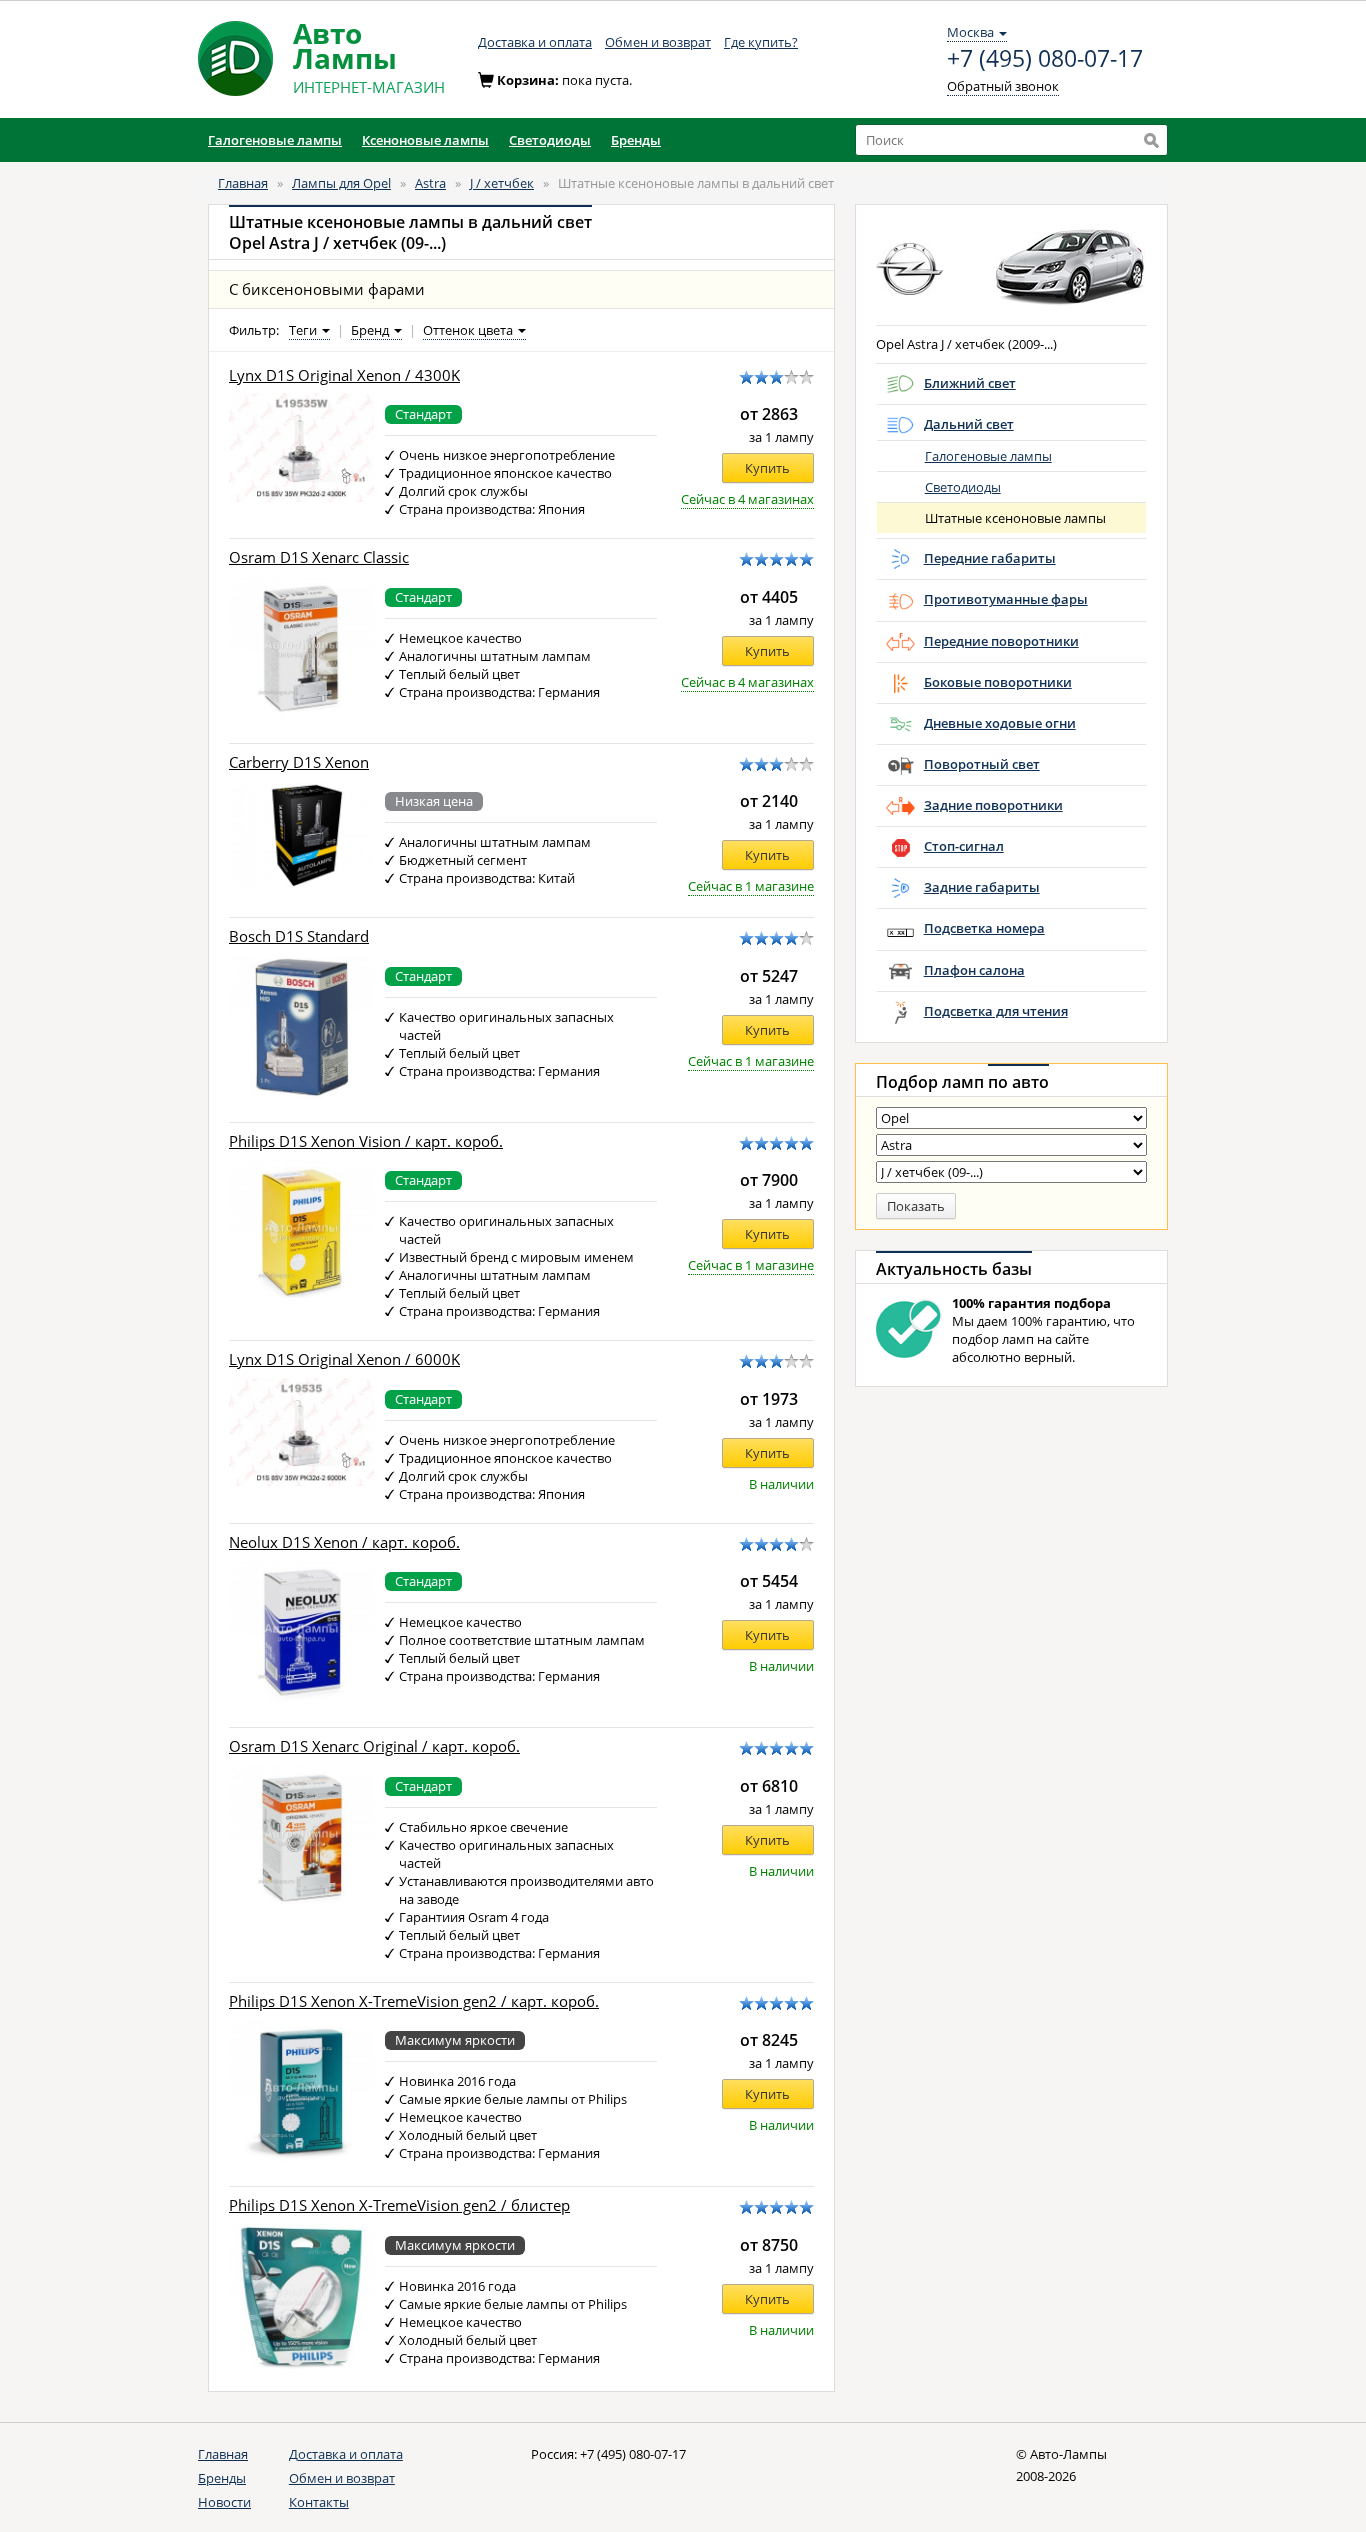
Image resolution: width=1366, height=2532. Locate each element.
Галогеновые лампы (988, 456)
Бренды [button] (636, 140)
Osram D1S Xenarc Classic (319, 557)
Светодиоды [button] (550, 140)
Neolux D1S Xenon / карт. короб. (344, 1542)
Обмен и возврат (658, 42)
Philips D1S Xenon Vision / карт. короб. (366, 1141)
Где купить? (761, 42)
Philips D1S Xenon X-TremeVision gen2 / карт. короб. (414, 2001)
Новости (224, 2502)
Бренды (222, 2478)
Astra (430, 183)
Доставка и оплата (535, 42)
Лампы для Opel (341, 183)
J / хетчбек (502, 183)
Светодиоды (963, 487)
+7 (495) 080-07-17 (1045, 59)
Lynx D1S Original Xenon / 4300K (344, 375)
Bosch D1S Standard (299, 936)
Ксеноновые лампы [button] (425, 140)
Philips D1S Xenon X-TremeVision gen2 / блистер (399, 2205)
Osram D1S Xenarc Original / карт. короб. (374, 1746)
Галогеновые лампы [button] (275, 140)
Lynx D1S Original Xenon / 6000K (344, 1359)
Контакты (319, 2502)
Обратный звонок (1003, 86)
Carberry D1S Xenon (299, 762)
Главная (243, 183)
